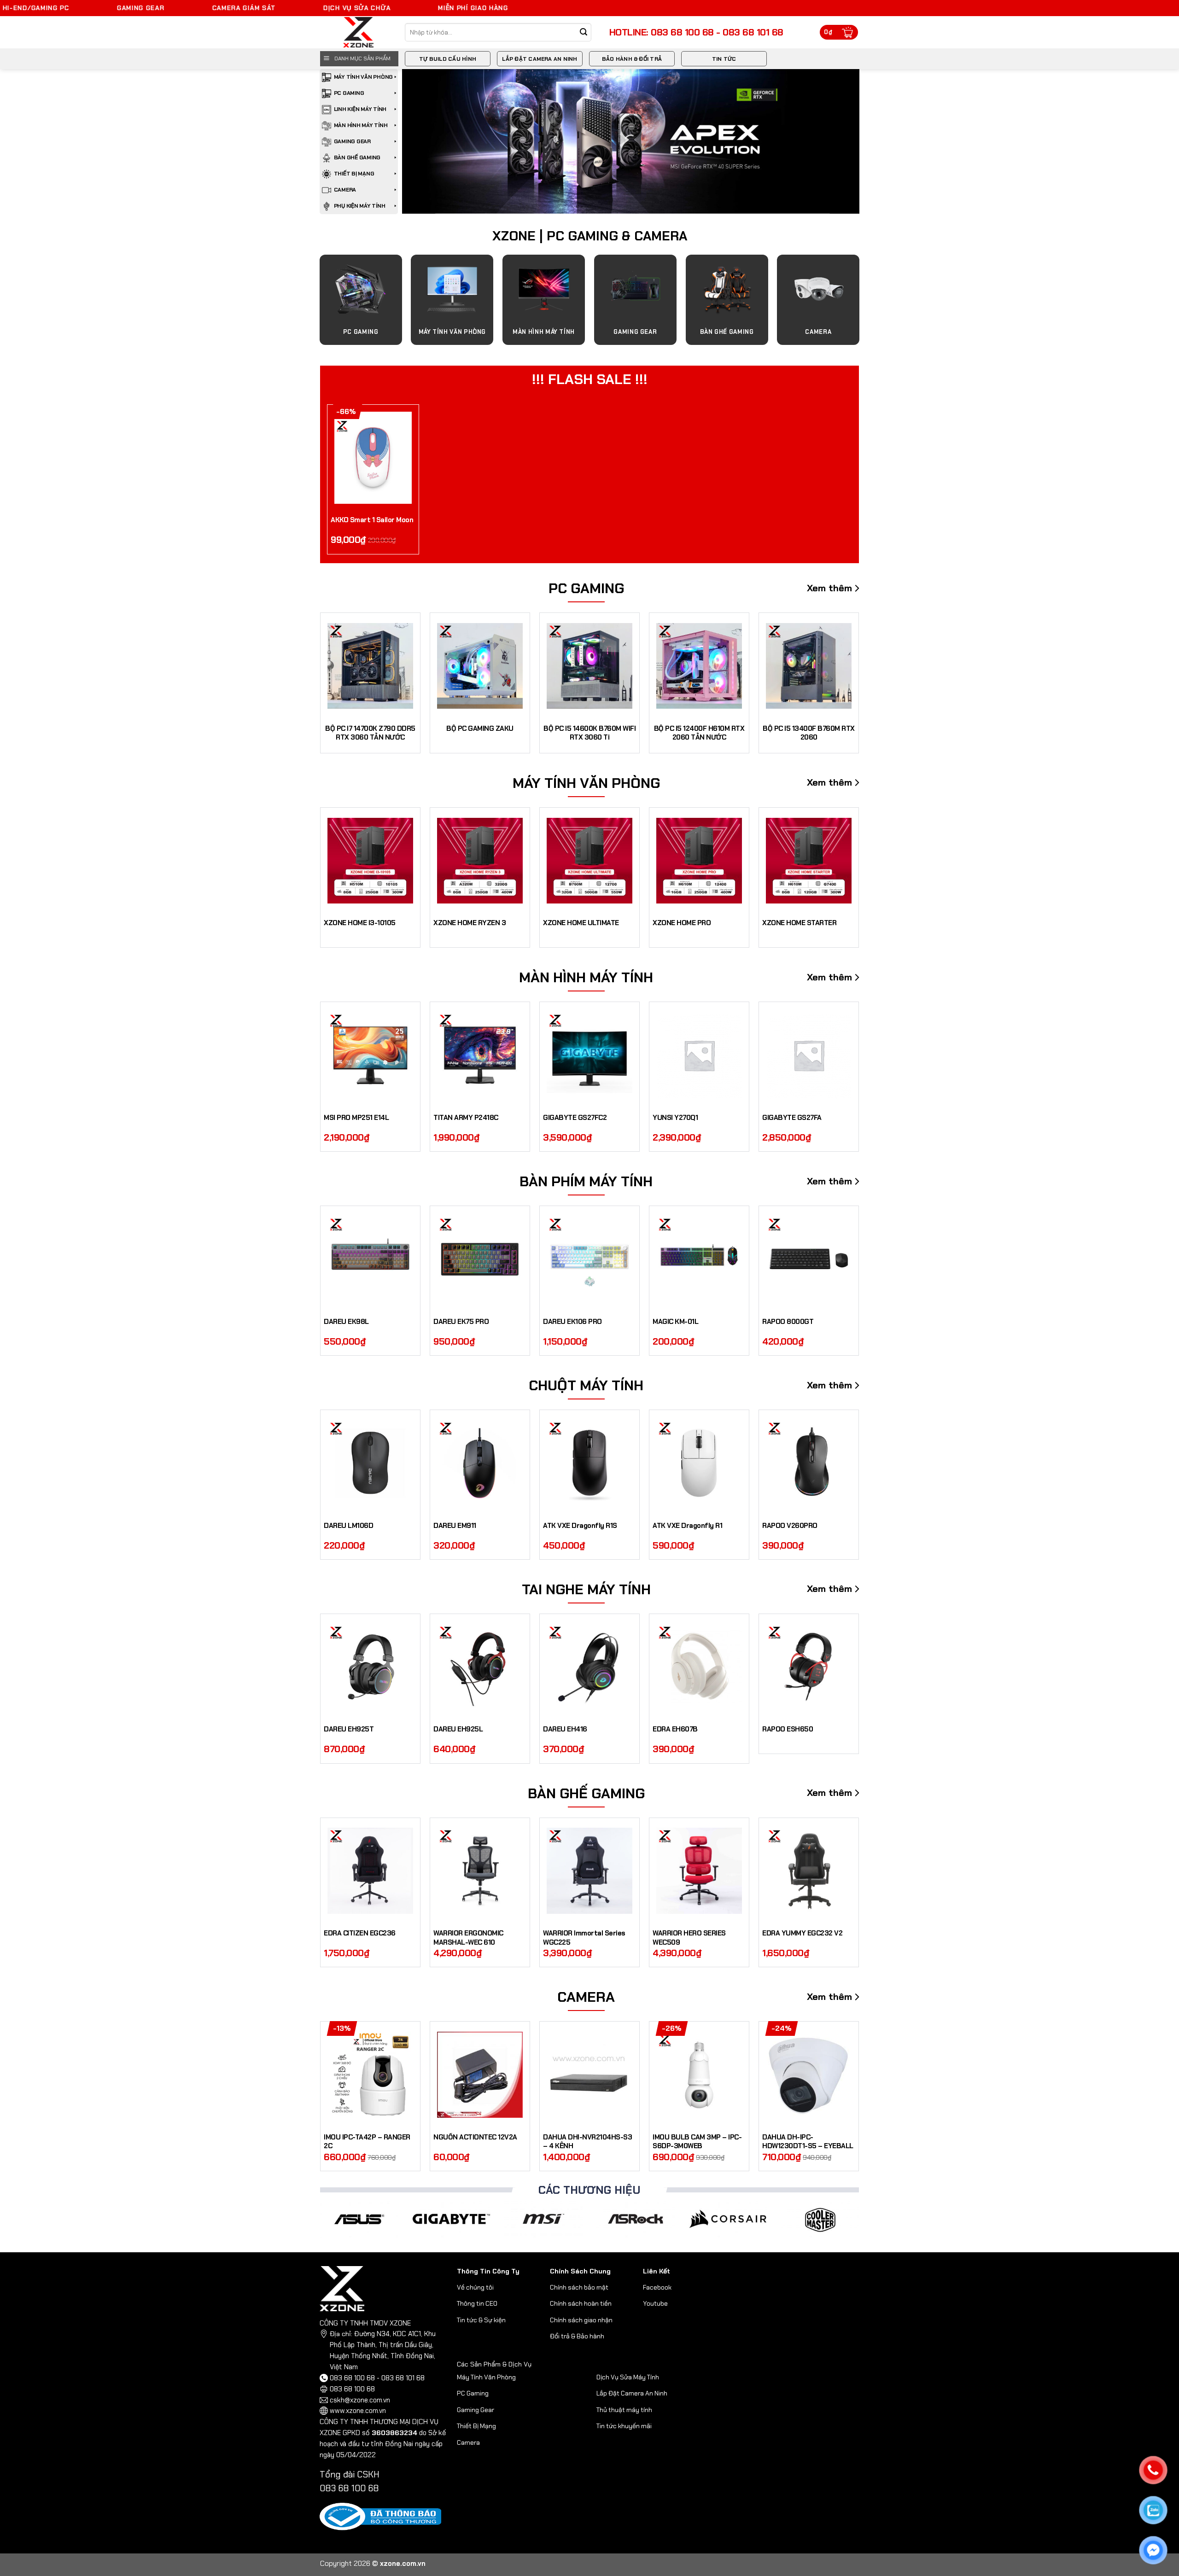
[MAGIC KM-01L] (699, 1259)
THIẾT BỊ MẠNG (354, 174)
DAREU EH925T (349, 1729)
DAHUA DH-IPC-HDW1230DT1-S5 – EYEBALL (808, 2142)
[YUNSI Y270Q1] (699, 1055)
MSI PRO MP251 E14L (356, 1118)
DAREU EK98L (346, 1322)
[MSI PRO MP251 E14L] (370, 1055)
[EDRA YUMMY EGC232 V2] (809, 1871)
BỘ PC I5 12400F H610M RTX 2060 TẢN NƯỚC (699, 733)
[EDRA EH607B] (699, 1667)
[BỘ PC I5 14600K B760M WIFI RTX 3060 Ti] (589, 666)
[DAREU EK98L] (370, 1259)
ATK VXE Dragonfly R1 (687, 1526)
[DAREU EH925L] (480, 1667)
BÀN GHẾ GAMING (357, 157)
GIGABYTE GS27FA (792, 1118)
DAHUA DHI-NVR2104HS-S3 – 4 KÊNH (587, 2142)
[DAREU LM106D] (370, 1463)
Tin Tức (724, 59)
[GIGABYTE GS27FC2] (589, 1055)
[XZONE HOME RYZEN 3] (480, 861)
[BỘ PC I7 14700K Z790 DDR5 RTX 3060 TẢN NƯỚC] (370, 666)
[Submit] (584, 32)
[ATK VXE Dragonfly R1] (699, 1463)
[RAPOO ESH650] (809, 1667)
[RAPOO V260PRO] (809, 1463)
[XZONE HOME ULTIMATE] (589, 861)
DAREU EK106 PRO (572, 1322)
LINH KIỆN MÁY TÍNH (360, 109)
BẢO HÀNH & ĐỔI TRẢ (632, 59)
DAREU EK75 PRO (461, 1322)
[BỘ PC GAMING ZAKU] (480, 666)
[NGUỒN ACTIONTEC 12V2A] (480, 2075)
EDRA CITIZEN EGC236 (360, 1933)
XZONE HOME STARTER (799, 923)
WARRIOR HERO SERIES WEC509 (689, 1938)
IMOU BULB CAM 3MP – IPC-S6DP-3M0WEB (697, 2142)
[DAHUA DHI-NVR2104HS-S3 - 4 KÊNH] (589, 2075)
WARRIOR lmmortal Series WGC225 (584, 1938)
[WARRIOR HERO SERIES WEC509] (699, 1871)
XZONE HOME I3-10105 (360, 923)
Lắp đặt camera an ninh (540, 59)
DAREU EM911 (455, 1526)
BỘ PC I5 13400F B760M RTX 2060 (809, 733)
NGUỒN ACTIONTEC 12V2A (475, 2137)
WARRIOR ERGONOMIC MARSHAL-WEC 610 (468, 1938)
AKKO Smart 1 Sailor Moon (372, 520)
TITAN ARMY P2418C (466, 1118)
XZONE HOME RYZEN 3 (470, 923)
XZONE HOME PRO (682, 923)
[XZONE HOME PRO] (699, 861)
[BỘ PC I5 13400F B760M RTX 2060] (809, 666)
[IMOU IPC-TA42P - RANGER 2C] (370, 2075)
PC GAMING (349, 93)
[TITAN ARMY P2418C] (480, 1055)
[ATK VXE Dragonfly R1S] (589, 1463)
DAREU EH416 (565, 1729)
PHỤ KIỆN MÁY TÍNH (360, 206)
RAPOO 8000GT (788, 1322)
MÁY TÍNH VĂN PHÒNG (364, 77)
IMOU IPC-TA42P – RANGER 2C (367, 2142)
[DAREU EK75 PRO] (480, 1259)
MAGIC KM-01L (675, 1322)
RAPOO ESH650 (788, 1729)
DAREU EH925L (458, 1729)
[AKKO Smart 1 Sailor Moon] (373, 458)
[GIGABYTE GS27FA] (809, 1055)
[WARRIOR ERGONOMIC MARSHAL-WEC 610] (480, 1871)
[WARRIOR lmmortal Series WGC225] (589, 1871)
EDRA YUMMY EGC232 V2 (802, 1933)
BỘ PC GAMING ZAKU (480, 729)
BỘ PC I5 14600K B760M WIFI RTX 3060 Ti (589, 733)
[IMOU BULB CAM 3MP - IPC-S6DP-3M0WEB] (699, 2075)
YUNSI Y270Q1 (675, 1118)
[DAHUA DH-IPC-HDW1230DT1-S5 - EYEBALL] (809, 2075)
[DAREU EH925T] (370, 1667)
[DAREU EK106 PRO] (589, 1259)
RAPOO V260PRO (790, 1526)
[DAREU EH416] (589, 1667)
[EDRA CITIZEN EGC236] (370, 1871)
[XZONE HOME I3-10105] (370, 861)
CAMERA (345, 190)
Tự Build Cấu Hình (448, 59)
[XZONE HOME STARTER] (809, 861)
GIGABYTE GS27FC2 (575, 1118)
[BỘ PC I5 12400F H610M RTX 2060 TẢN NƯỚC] (699, 666)
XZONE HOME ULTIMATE (581, 923)
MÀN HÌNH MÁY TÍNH (361, 125)
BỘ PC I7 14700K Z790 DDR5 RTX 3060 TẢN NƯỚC (370, 733)
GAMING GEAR (352, 141)
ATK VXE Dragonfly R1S (580, 1526)
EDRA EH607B (675, 1729)
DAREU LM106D (348, 1526)
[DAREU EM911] (480, 1463)
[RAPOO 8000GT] (809, 1259)
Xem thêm (829, 588)
